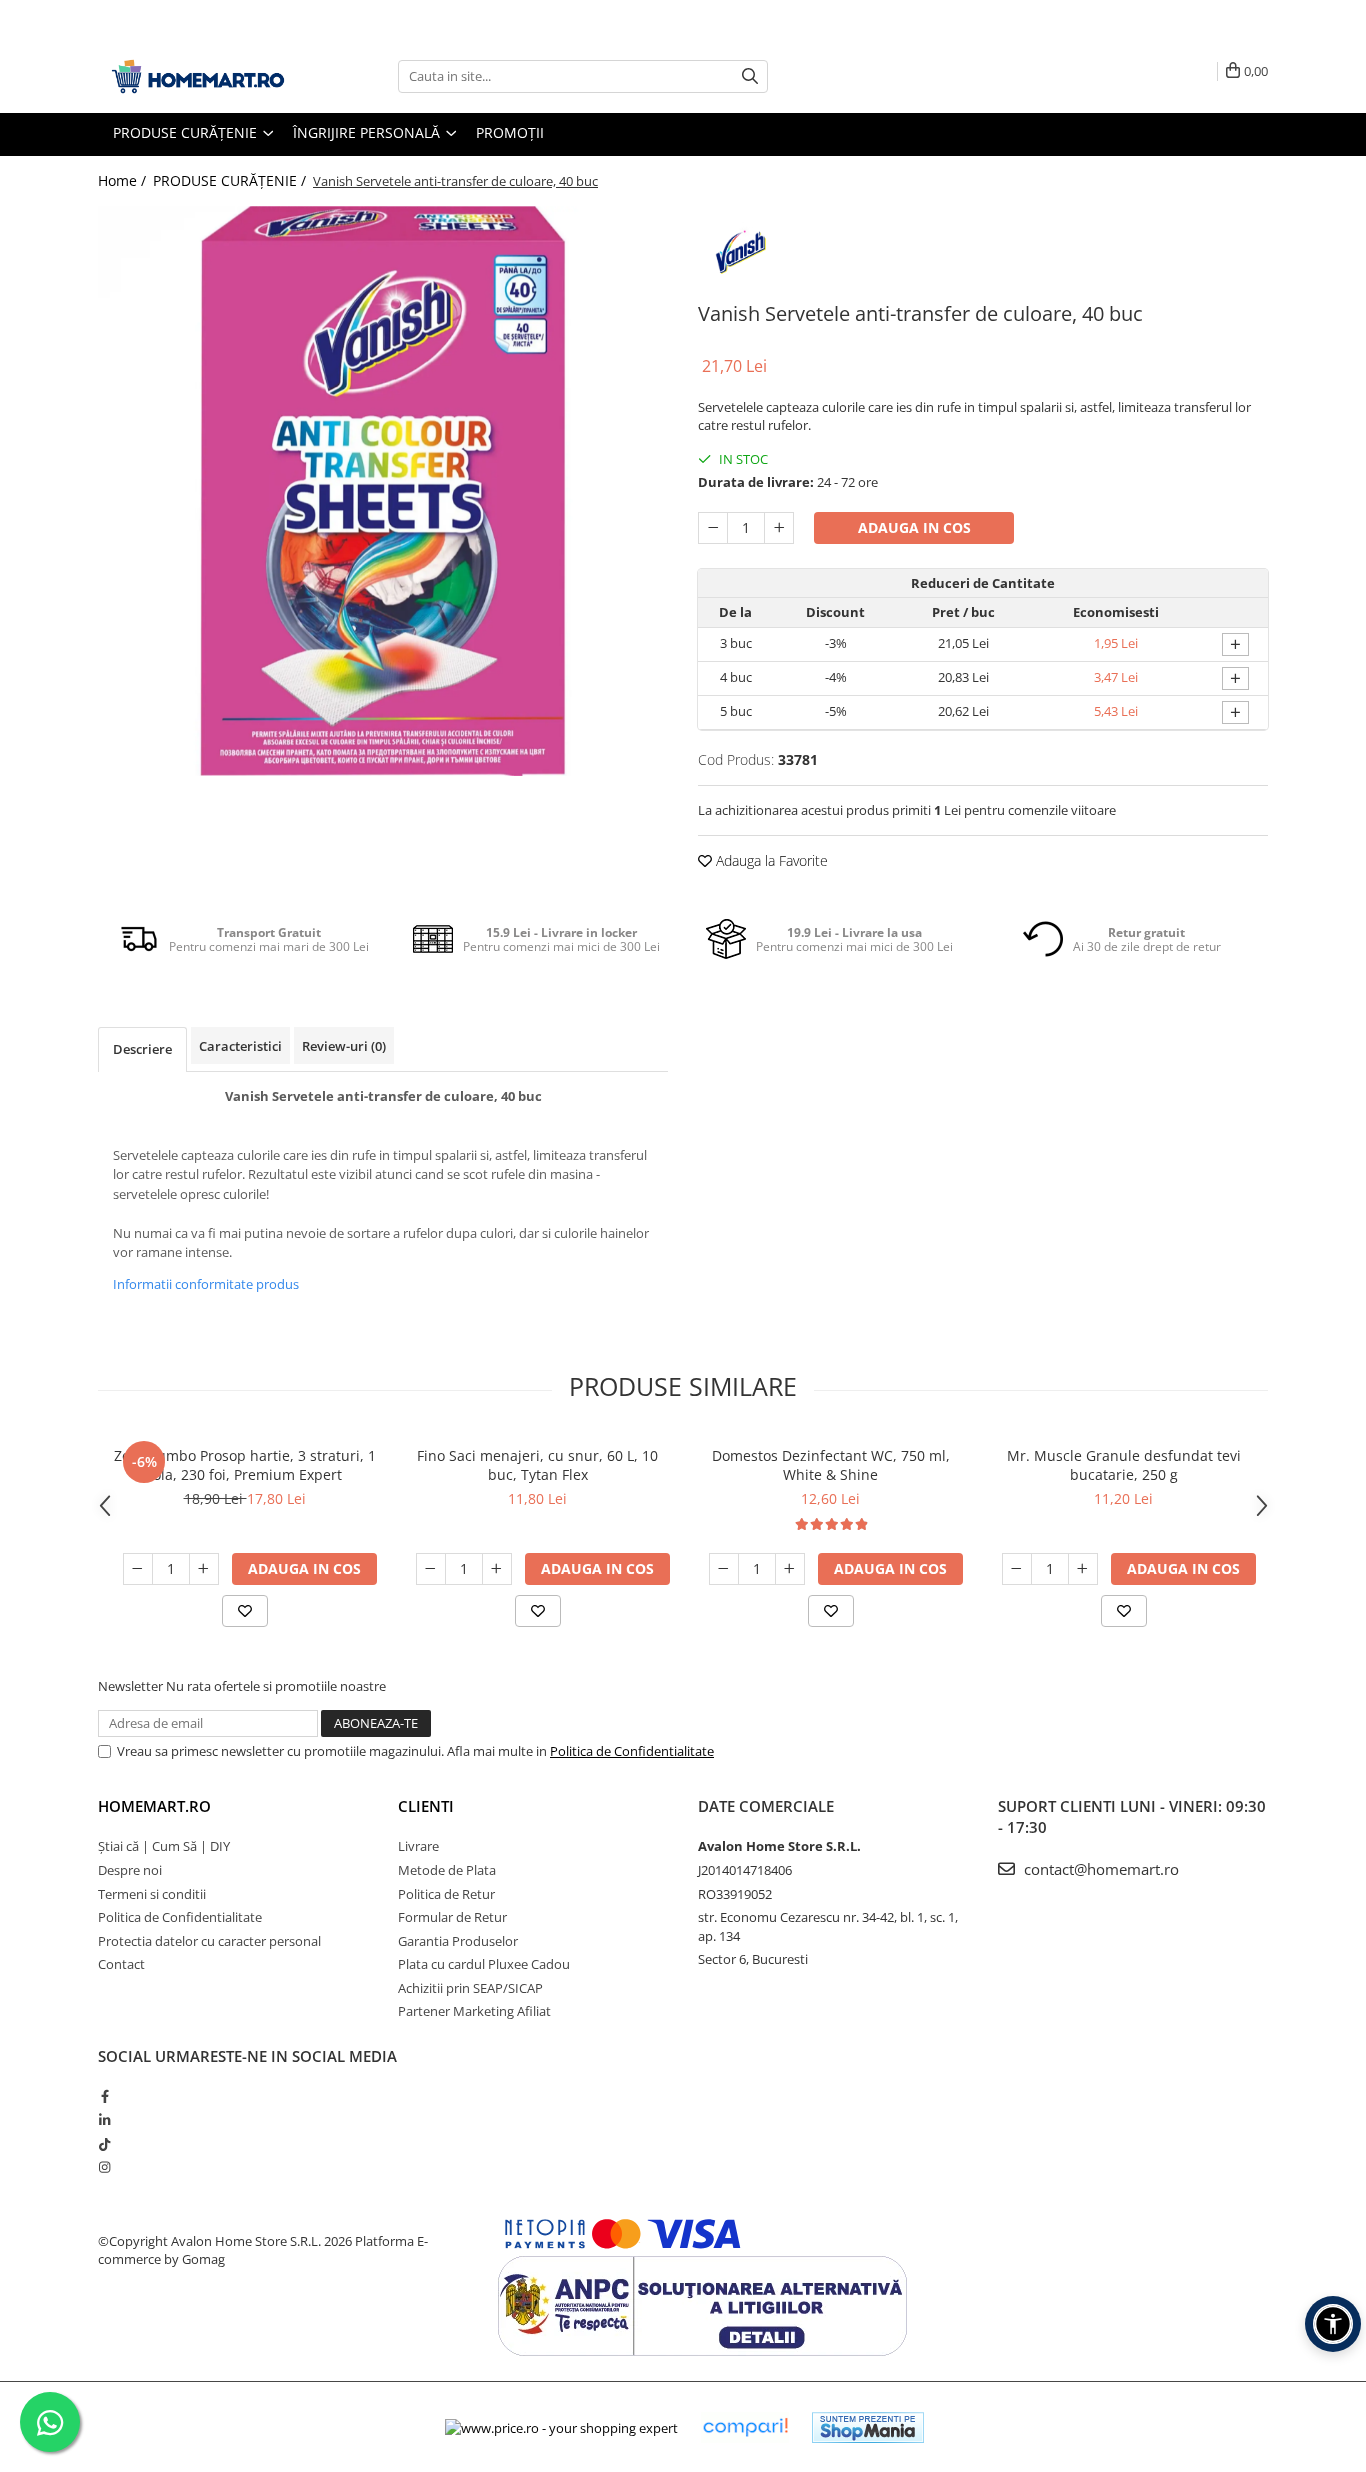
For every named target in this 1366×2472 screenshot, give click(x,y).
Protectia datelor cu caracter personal (209, 1941)
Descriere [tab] (142, 1049)
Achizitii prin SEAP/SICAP (470, 1988)
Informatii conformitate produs (206, 1284)
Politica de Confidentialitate (632, 1751)
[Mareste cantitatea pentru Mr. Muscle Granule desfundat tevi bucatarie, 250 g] (1083, 1569)
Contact (121, 1964)
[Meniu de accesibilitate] (1333, 2324)
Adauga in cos (914, 527)
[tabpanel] (383, 491)
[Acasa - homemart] (198, 76)
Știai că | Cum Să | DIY (164, 1846)
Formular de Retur (452, 1917)
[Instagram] (104, 2167)
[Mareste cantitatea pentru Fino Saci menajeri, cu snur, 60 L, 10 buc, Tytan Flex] (497, 1569)
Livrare (418, 1846)
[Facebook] (104, 2096)
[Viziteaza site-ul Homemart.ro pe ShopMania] (868, 2427)
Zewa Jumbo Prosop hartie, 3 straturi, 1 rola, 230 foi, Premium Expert (245, 1465)
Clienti (426, 1806)
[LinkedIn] (104, 2120)
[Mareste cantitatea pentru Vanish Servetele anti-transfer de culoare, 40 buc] (779, 528)
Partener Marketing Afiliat (474, 2011)
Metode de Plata (447, 1870)
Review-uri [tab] (344, 1046)
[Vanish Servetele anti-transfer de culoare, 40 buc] (383, 491)
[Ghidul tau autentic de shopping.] (745, 2427)
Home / (124, 180)
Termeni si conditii (152, 1894)
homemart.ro (154, 1806)
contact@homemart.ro (1099, 1869)
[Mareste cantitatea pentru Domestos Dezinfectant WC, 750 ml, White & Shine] (790, 1569)
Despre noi (130, 1870)
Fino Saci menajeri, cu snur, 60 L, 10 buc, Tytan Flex (537, 1465)
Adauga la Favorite (770, 860)
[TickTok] (104, 2144)
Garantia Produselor (458, 1941)
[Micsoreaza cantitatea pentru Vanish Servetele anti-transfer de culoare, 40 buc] (713, 528)
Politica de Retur (446, 1894)
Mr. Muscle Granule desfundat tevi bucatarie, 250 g (1124, 1465)
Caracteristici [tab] (240, 1046)
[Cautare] (750, 76)
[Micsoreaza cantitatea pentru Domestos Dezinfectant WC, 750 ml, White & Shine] (724, 1569)
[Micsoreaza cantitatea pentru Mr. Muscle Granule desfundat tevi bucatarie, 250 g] (1017, 1569)
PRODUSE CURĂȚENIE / (231, 180)
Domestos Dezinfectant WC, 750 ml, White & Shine (831, 1465)
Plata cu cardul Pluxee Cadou (484, 1964)
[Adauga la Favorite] (245, 1611)
